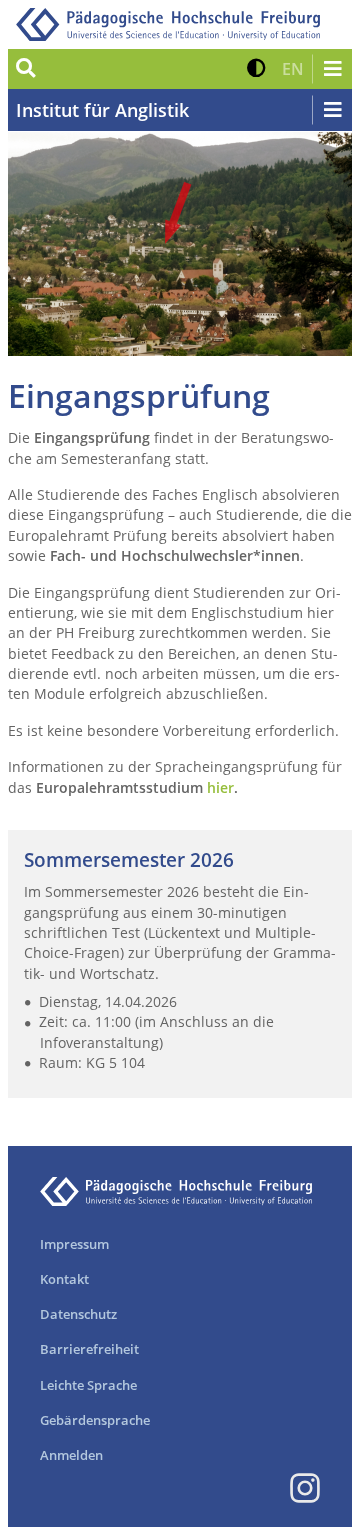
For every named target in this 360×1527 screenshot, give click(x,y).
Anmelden (71, 1455)
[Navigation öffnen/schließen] (332, 69)
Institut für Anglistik (102, 110)
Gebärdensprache (95, 1420)
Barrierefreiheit (89, 1349)
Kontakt (64, 1279)
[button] (256, 69)
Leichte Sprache (88, 1385)
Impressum (74, 1244)
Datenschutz (78, 1314)
